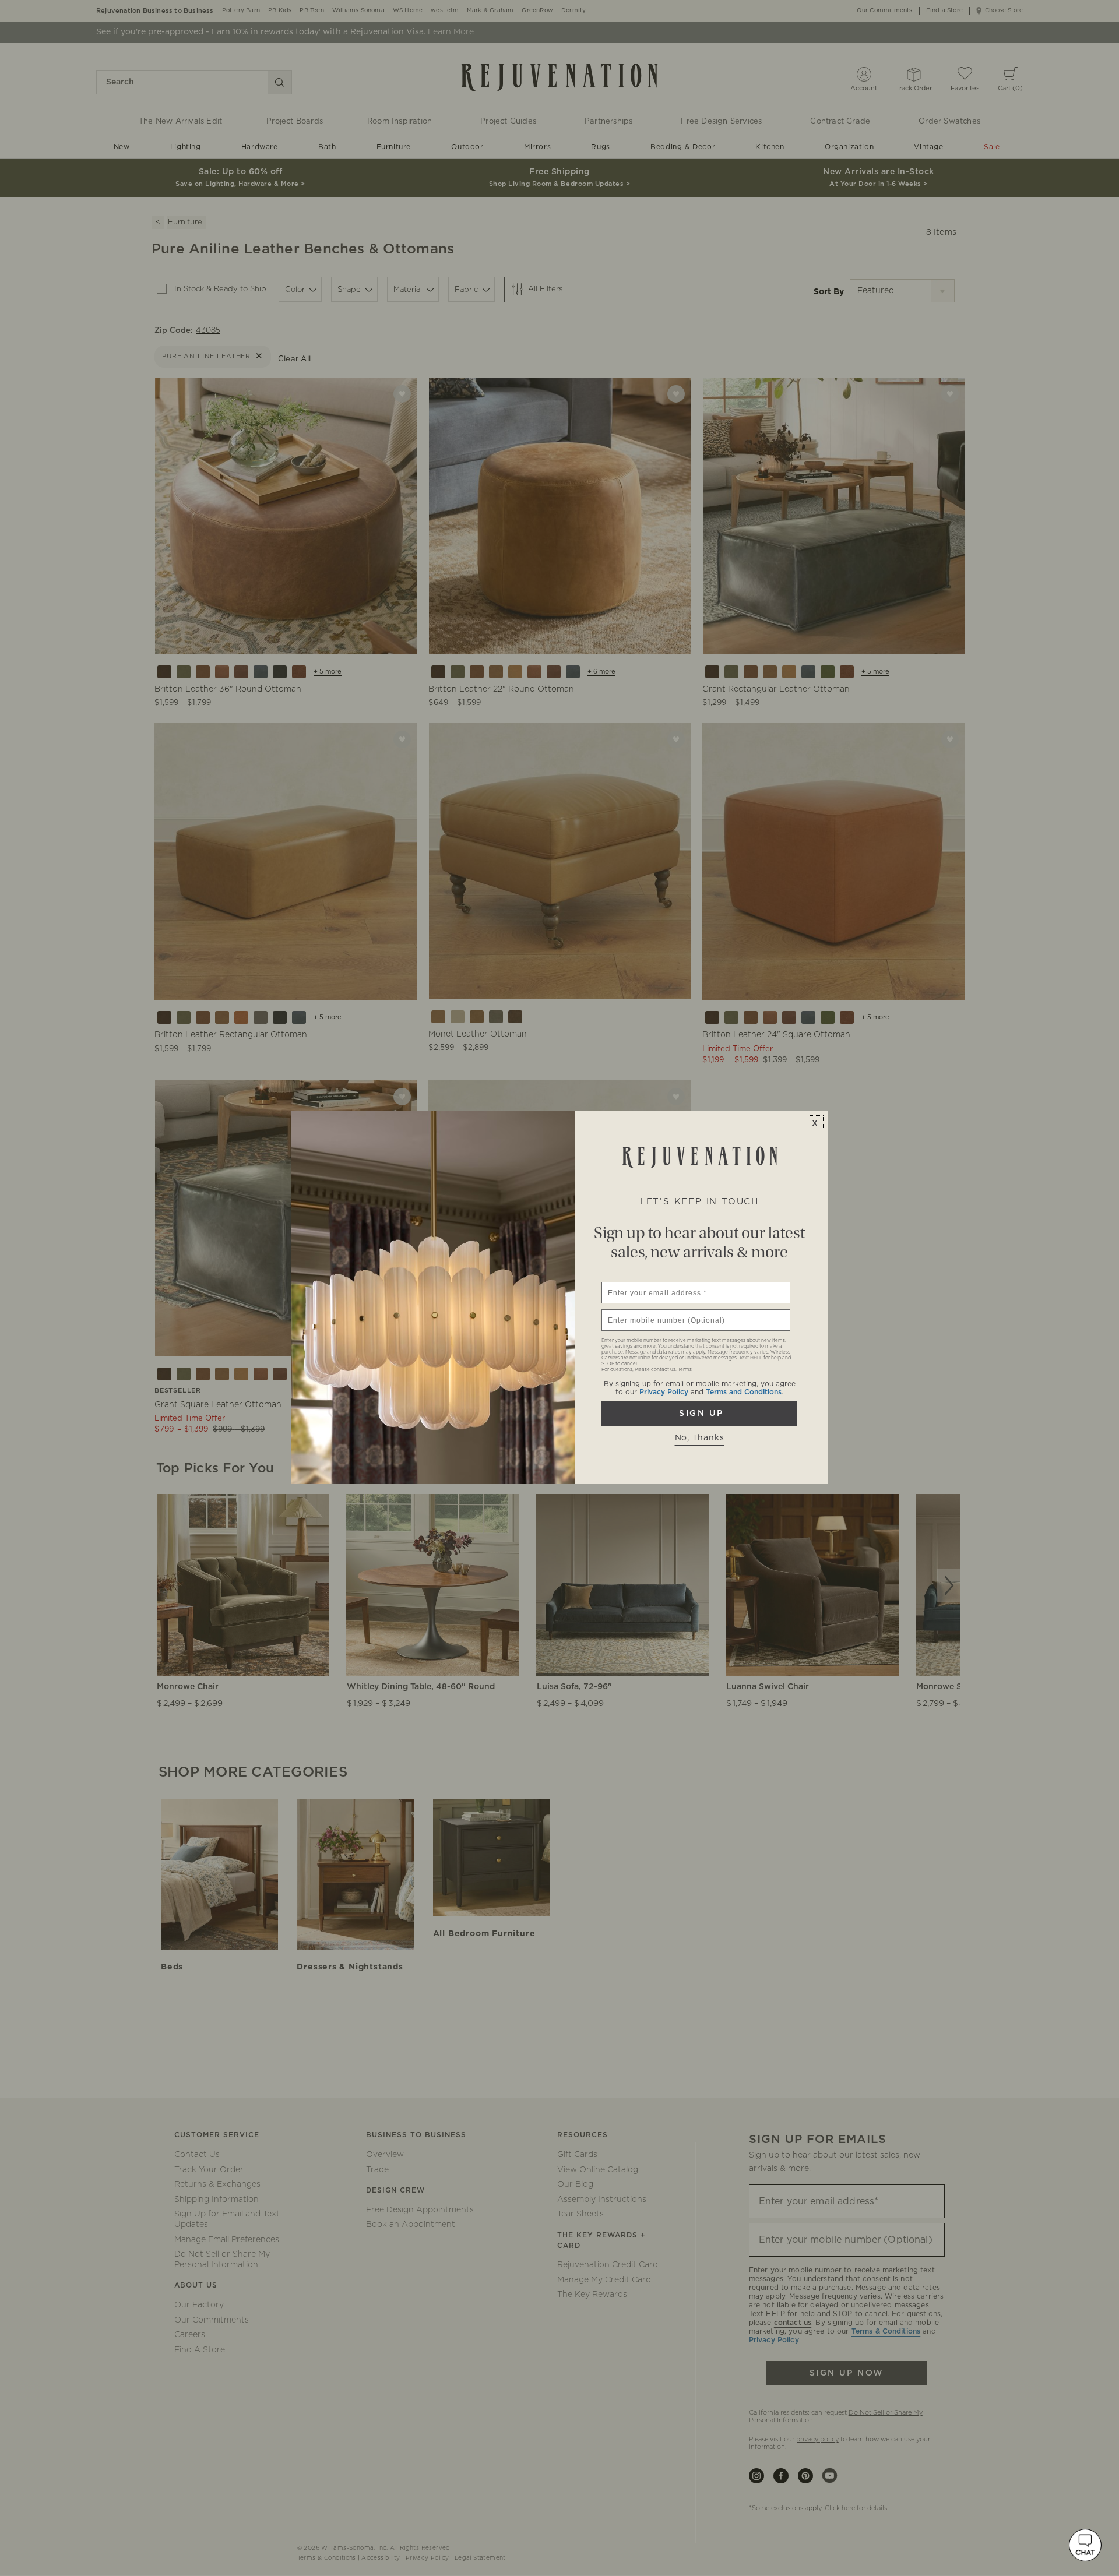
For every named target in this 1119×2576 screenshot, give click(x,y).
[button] (1085, 2545)
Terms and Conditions (744, 1392)
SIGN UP (699, 1414)
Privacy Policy (664, 1392)
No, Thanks (700, 1438)
